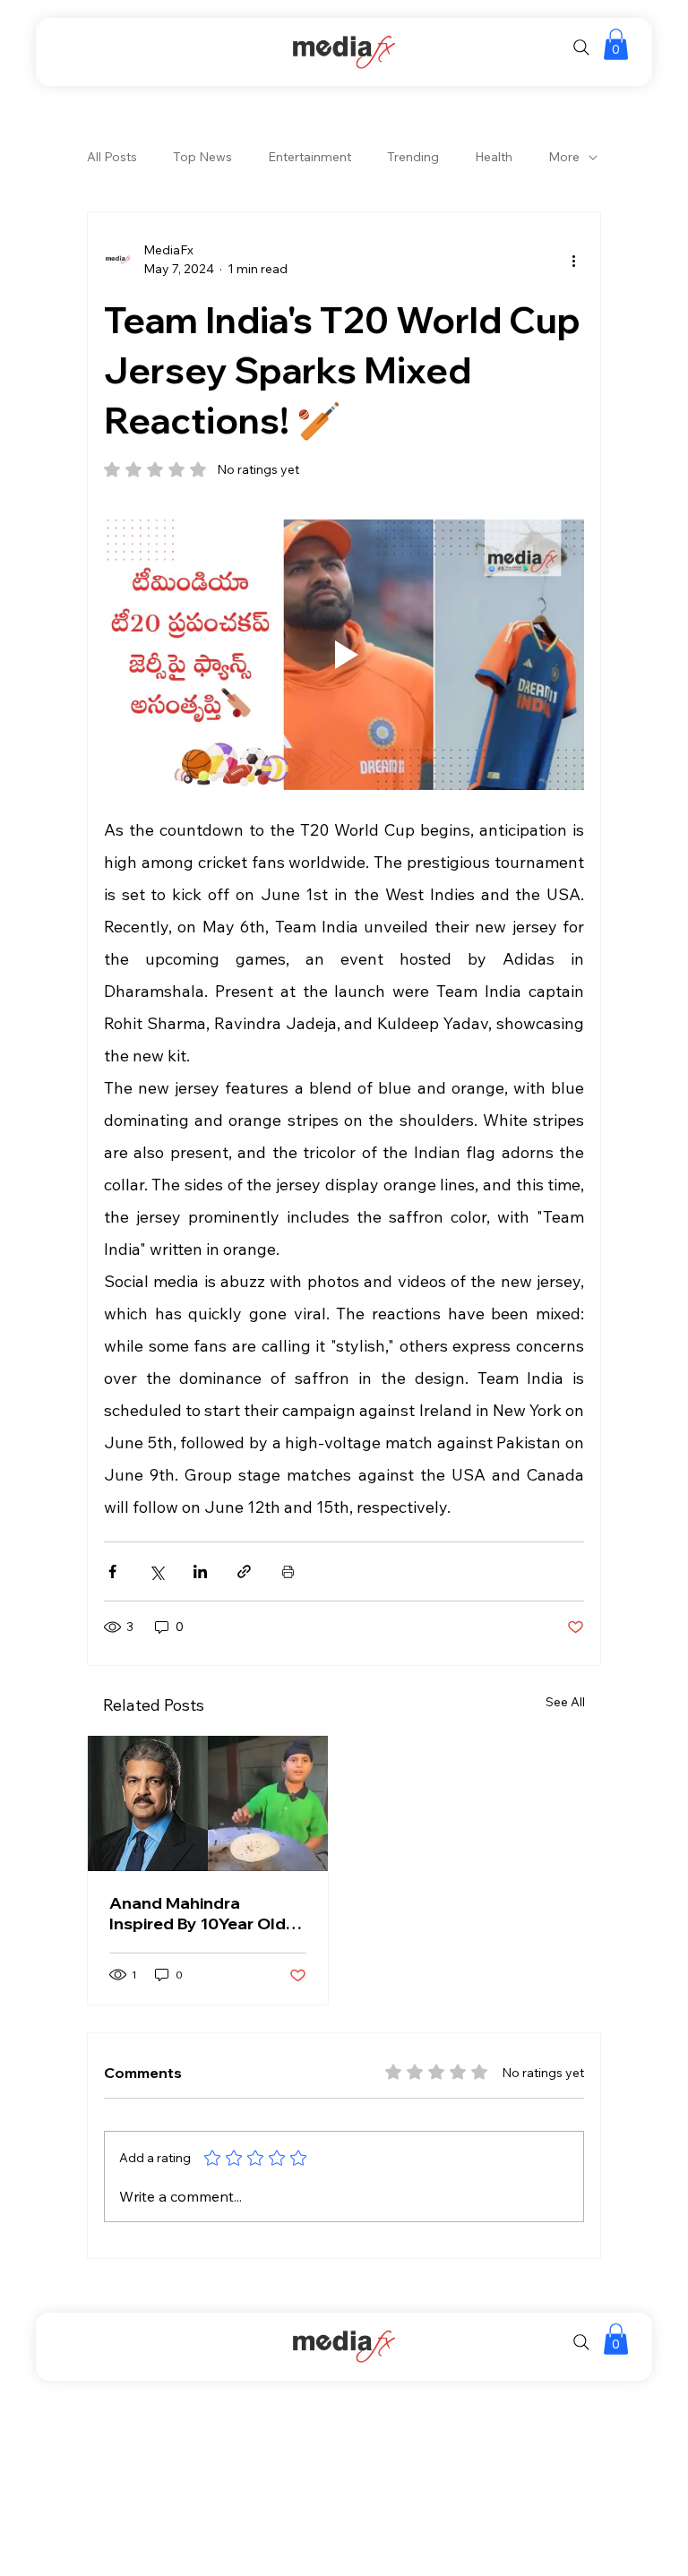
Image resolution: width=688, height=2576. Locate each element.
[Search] (581, 47)
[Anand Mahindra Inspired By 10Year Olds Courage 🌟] (208, 1803)
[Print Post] (288, 1571)
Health (494, 157)
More (564, 157)
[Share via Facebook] (112, 1571)
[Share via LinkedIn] (200, 1571)
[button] (616, 44)
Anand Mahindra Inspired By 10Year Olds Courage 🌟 (202, 1913)
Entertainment (310, 157)
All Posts (112, 157)
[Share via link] (244, 1571)
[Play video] (344, 655)
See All (565, 1702)
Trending (413, 157)
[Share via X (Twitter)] (156, 1571)
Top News (202, 157)
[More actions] (573, 260)
